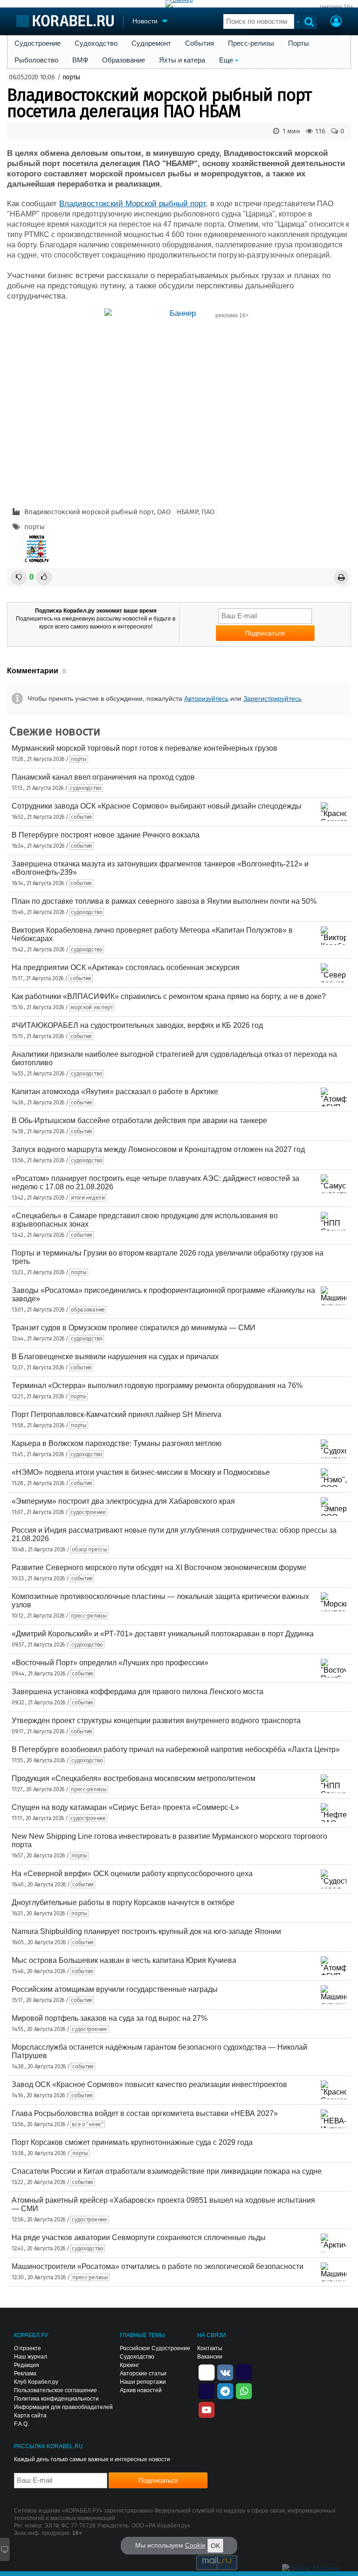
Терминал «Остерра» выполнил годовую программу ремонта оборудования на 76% (157, 1386)
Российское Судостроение (155, 2348)
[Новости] (36, 549)
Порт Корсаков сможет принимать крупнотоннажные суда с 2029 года (132, 2142)
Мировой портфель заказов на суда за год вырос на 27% (110, 2018)
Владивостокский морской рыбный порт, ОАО (97, 512)
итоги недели (88, 1198)
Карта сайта (30, 2415)
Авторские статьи (143, 2374)
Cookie (195, 2545)
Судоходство (96, 43)
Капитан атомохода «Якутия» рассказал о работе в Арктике (115, 1092)
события (82, 817)
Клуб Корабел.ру (36, 2382)
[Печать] (341, 577)
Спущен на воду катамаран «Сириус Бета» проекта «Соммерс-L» (125, 1807)
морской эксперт (92, 1007)
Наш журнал (31, 2357)
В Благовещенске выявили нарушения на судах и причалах (115, 1357)
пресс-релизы (89, 1616)
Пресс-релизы (251, 43)
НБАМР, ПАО (196, 512)
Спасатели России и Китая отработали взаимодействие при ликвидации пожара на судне (167, 2171)
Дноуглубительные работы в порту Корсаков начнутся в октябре (123, 1902)
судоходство (86, 788)
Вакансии (210, 2357)
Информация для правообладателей (63, 2407)
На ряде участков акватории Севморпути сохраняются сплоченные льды (139, 2237)
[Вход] (336, 22)
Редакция (27, 2365)
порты (72, 77)
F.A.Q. (21, 2424)
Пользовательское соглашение (55, 2390)
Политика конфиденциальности (56, 2399)
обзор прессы (89, 1550)
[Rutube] (244, 2372)
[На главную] (65, 21)
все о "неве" (87, 2124)
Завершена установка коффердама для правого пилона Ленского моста (138, 1692)
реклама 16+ (337, 7)
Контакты (210, 2348)
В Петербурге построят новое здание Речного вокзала (106, 835)
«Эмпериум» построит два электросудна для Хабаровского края (123, 1501)
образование (88, 1310)
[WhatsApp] (244, 2390)
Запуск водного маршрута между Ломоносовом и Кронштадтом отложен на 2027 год (158, 1149)
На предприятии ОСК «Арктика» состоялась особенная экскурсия (126, 967)
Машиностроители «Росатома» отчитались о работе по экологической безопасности (158, 2266)
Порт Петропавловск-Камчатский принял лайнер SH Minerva (117, 1414)
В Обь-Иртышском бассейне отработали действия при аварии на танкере (139, 1120)
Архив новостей (141, 2390)
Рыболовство (36, 60)
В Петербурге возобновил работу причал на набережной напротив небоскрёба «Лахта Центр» (176, 1749)
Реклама (25, 2374)
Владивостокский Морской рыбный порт (132, 204)
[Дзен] (207, 2372)
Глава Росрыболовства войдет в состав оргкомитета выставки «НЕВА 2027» (145, 2113)
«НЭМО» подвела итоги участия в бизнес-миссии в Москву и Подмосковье (141, 1472)
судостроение (88, 1512)
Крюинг (129, 2365)
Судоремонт (151, 43)
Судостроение (38, 43)
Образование (124, 60)
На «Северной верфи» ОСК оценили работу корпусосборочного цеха (132, 1874)
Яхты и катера (182, 60)
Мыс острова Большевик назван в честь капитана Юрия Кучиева (124, 1960)
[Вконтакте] (225, 2372)
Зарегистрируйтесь (272, 698)
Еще (226, 60)
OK (215, 2546)
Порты (299, 43)
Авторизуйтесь (206, 698)
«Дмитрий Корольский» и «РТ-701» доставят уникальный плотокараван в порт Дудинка (163, 1634)
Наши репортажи (143, 2382)
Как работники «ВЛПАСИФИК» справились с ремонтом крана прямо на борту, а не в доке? (169, 996)
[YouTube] (207, 2409)
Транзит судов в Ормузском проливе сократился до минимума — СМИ (134, 1328)
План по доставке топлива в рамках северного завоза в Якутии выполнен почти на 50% (164, 901)
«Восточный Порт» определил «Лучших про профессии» (110, 1663)
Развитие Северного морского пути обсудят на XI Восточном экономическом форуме (159, 1567)
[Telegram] (225, 2390)
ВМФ (80, 60)
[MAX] (207, 2390)
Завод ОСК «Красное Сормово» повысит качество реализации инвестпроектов (149, 2084)
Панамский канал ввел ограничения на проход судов (103, 777)
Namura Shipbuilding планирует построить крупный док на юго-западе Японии (146, 1931)
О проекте (28, 2348)
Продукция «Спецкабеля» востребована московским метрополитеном (134, 1778)
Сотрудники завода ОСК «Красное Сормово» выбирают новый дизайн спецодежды (157, 806)
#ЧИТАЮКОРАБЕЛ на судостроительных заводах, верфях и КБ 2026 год (137, 1025)
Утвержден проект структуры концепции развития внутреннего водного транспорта (156, 1721)
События (200, 43)
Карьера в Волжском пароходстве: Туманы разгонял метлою (117, 1443)
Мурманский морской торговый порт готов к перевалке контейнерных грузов (145, 748)
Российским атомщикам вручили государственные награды (115, 1989)
